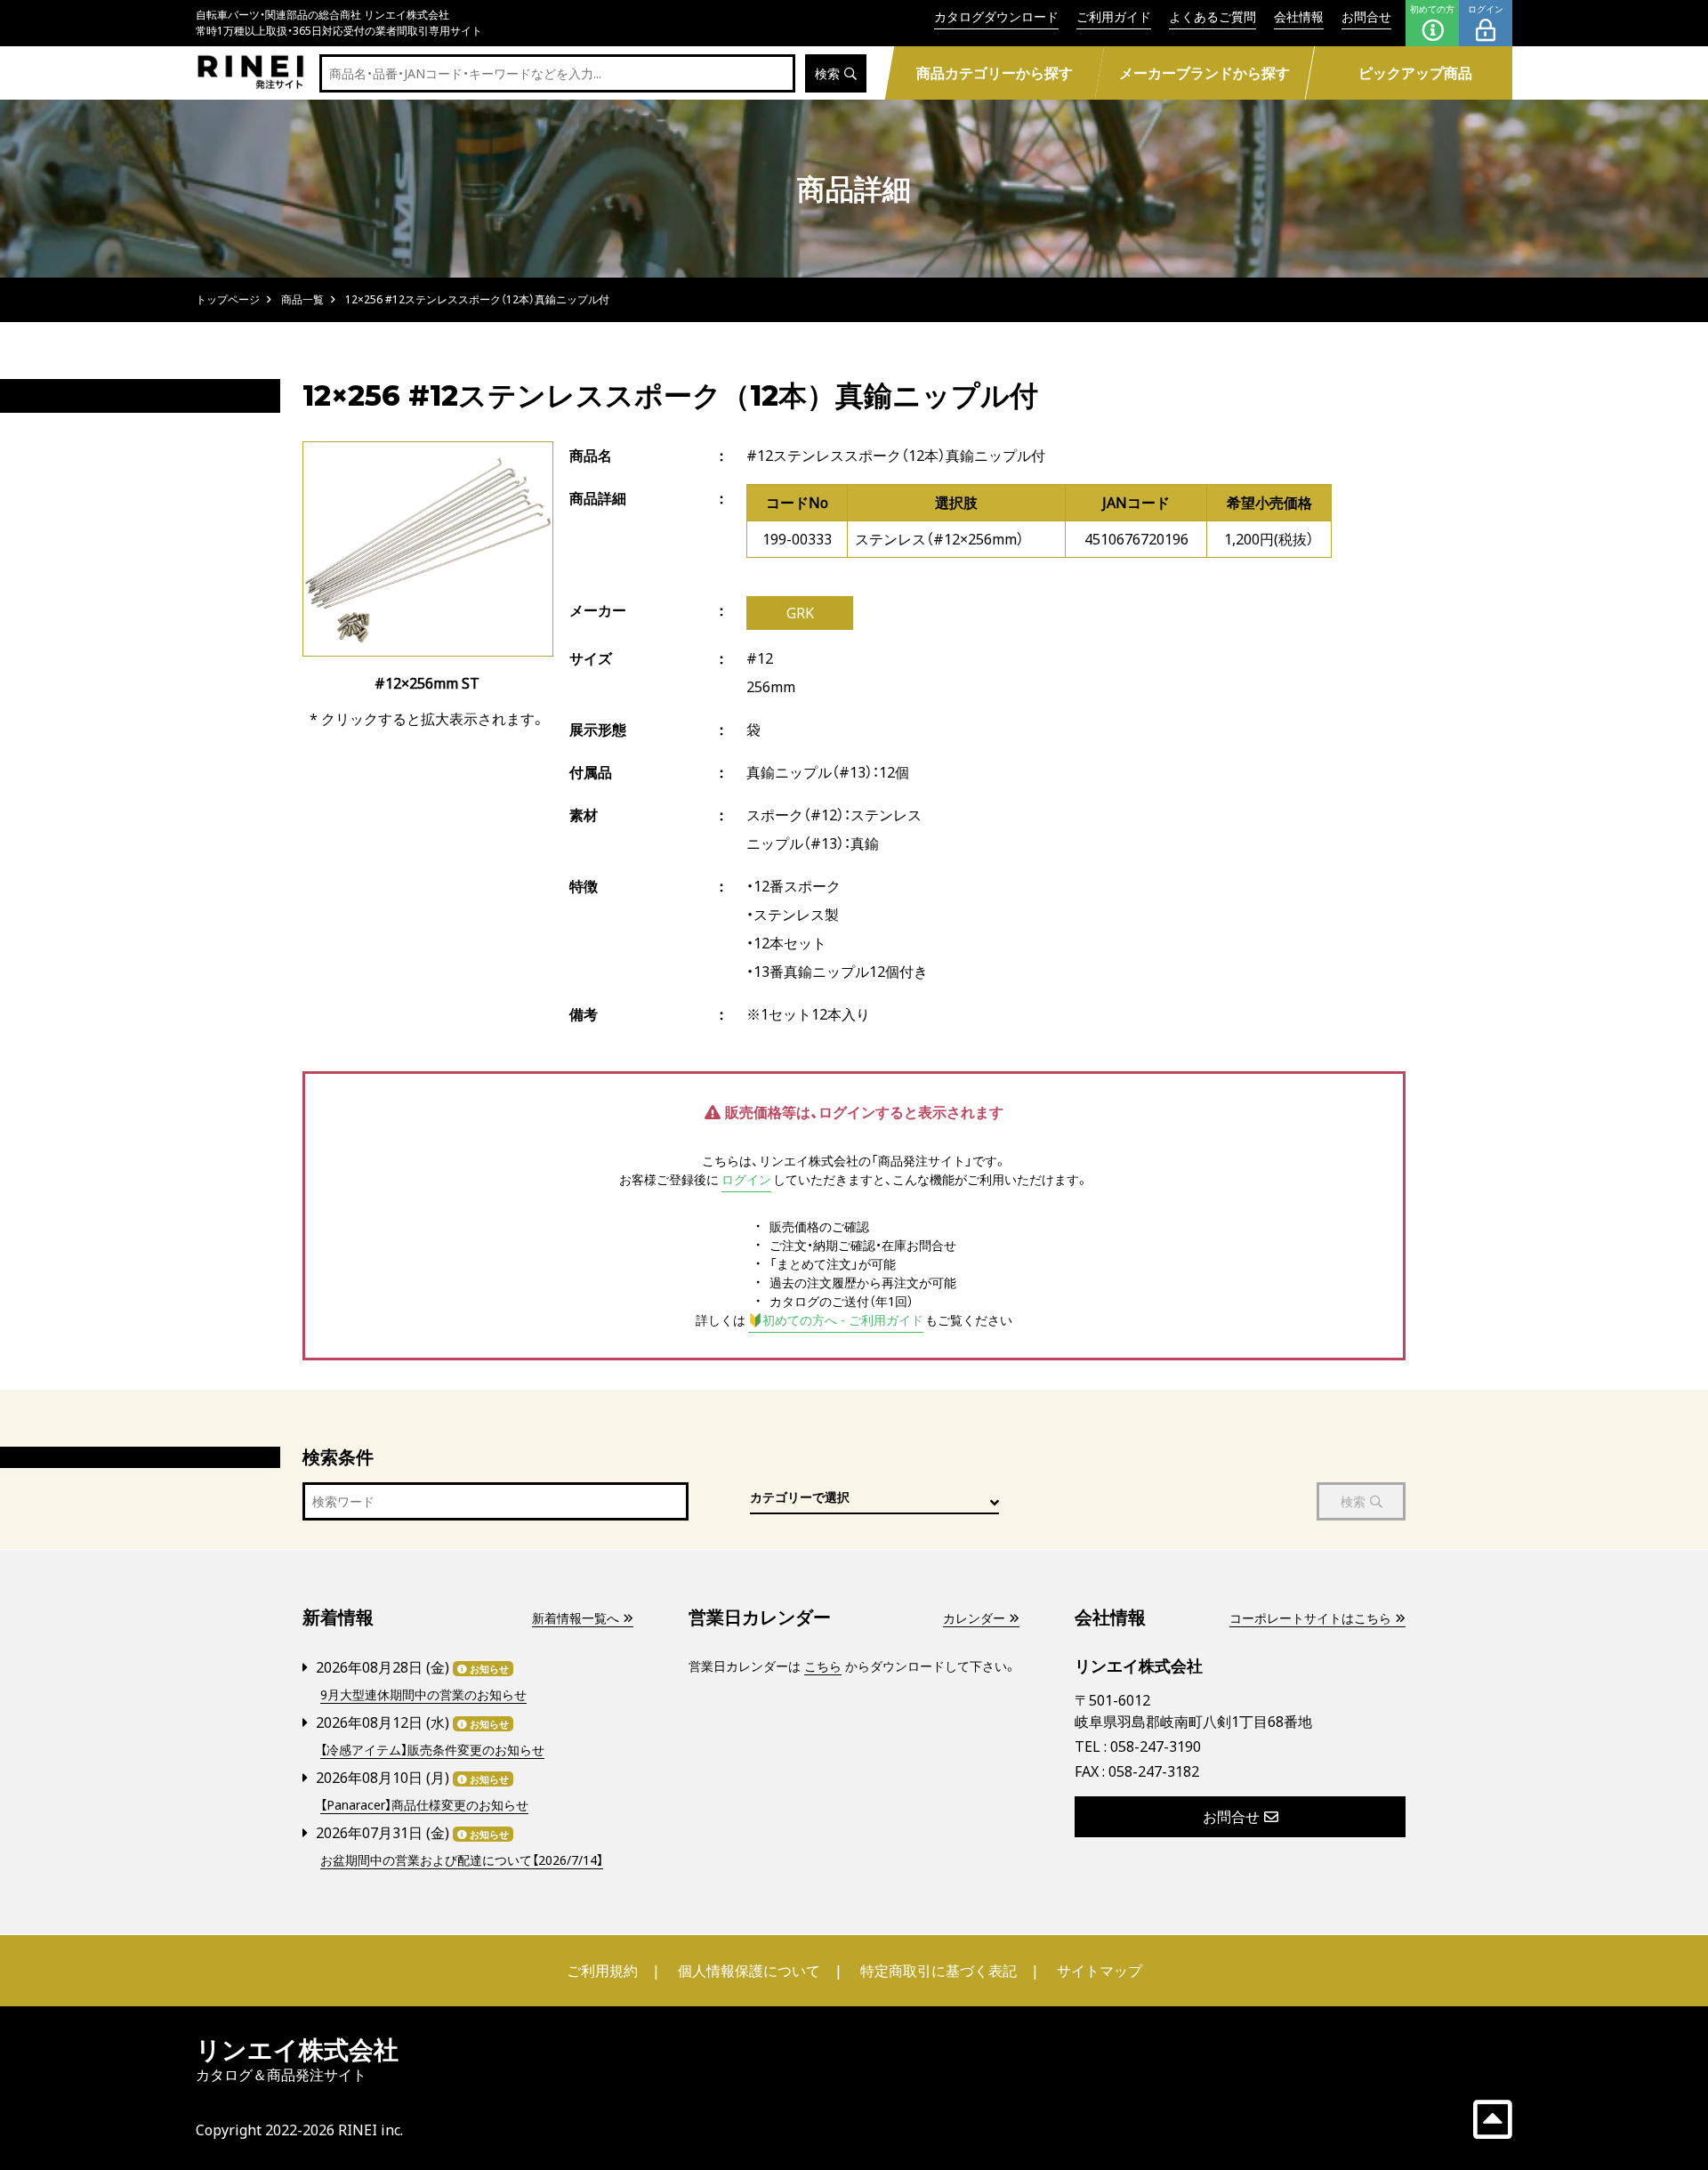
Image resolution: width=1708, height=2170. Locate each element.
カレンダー (974, 1618)
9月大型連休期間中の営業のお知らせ (423, 1694)
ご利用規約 (602, 1971)
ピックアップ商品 (1415, 73)
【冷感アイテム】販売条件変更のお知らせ (432, 1750)
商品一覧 (302, 299)
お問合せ (1366, 16)
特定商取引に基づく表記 (939, 1971)
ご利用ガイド (1114, 16)
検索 (827, 73)
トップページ (228, 299)
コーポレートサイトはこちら (1310, 1618)
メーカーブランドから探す (1204, 73)
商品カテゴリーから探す (994, 73)
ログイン (1486, 9)
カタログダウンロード (996, 16)
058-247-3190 (1156, 1746)
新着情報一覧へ (576, 1618)
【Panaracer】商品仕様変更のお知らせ (424, 1805)
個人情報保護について (749, 1971)
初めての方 (1432, 9)
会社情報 (1299, 16)
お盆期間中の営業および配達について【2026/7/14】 (462, 1860)
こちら (823, 1666)
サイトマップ (1100, 1971)
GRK (800, 613)
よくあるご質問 (1213, 16)
